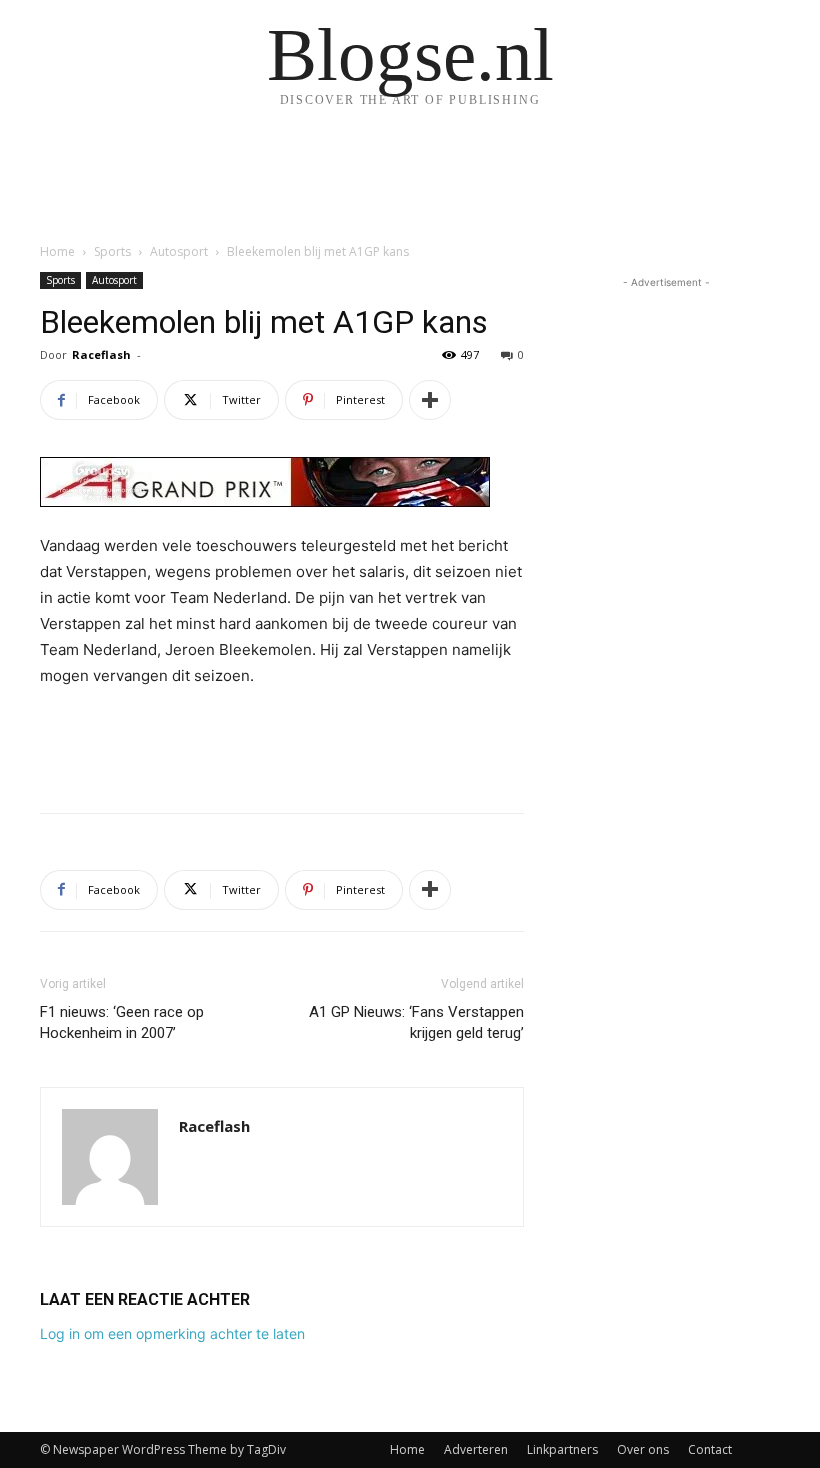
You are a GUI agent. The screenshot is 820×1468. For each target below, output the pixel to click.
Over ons (643, 1449)
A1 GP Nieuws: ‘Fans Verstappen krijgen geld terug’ (416, 1022)
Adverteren (476, 1449)
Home (57, 251)
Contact (710, 1449)
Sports (112, 251)
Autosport (179, 251)
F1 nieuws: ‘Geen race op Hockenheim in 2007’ (122, 1022)
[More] (430, 400)
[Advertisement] (282, 746)
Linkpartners (562, 1449)
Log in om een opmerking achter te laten (172, 1333)
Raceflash (101, 354)
